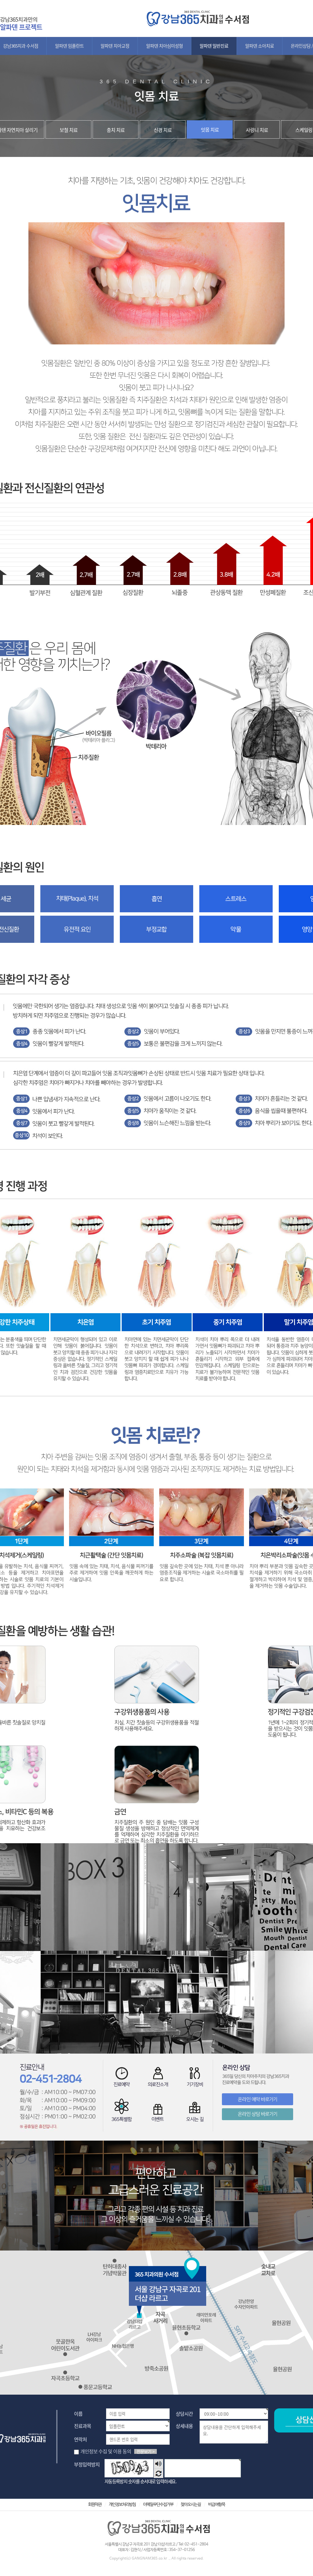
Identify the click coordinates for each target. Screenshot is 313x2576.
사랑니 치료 (257, 130)
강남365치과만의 (21, 23)
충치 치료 (116, 130)
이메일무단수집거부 (158, 2505)
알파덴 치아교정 (115, 46)
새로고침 (158, 2473)
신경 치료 (163, 130)
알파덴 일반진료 (214, 46)
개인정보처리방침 (122, 2505)
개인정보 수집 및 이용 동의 (106, 2451)
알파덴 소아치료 (260, 46)
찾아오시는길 (191, 2505)
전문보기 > (145, 2451)
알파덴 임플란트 (69, 46)
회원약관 (95, 2505)
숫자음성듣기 (158, 2464)
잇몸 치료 (210, 129)
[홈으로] (196, 13)
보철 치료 (69, 130)
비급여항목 (217, 2505)
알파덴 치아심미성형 (164, 46)
